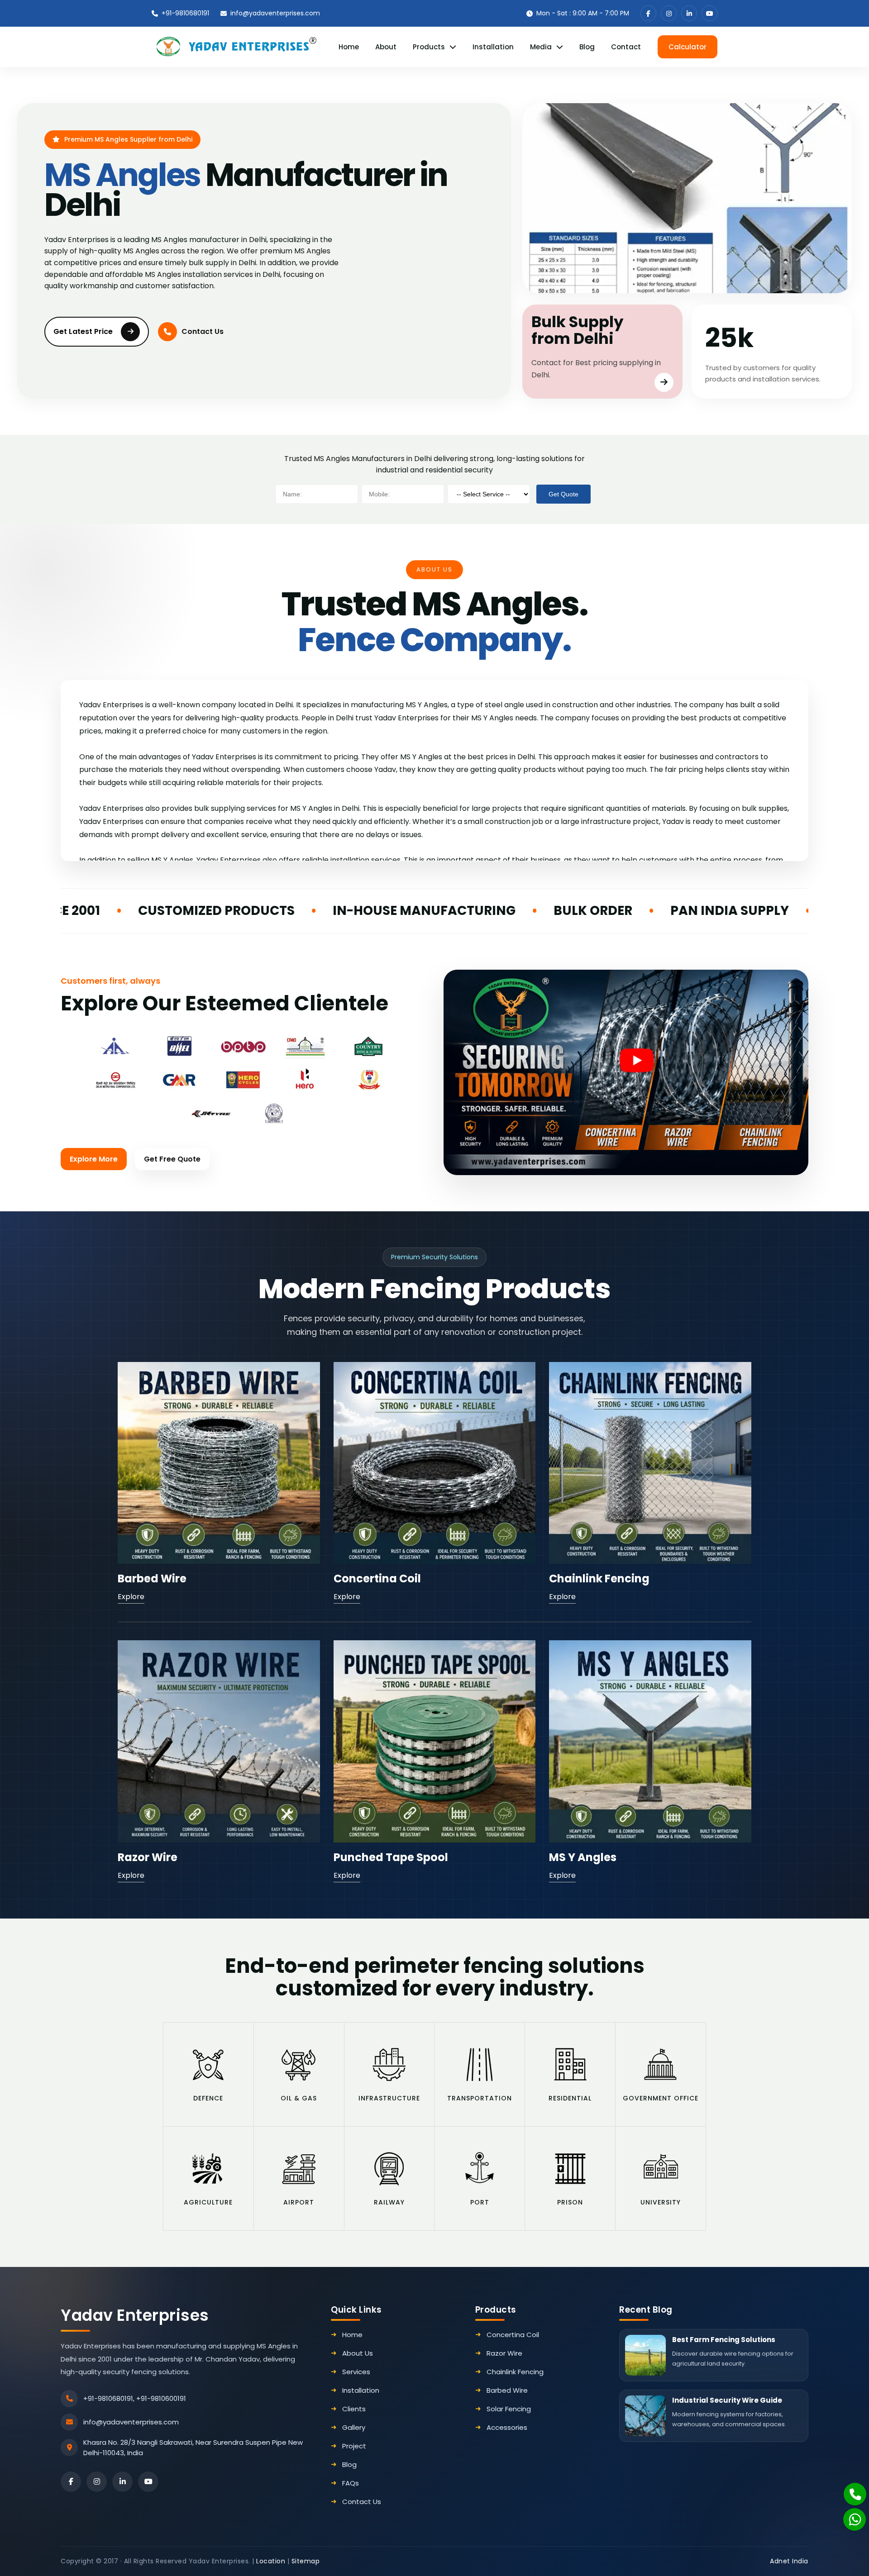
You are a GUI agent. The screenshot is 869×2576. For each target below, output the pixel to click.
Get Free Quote (172, 1159)
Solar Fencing (509, 2409)
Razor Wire (148, 1857)
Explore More (94, 1159)
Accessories (507, 2427)
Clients (354, 2409)
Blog (587, 47)
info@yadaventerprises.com (275, 13)
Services (356, 2372)
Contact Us (203, 331)
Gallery (354, 2427)
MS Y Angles (583, 1857)
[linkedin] (689, 13)
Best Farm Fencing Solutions (724, 2340)
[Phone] (850, 2489)
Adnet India (789, 2561)
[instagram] (669, 13)
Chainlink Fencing (599, 1578)
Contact (626, 47)
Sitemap (306, 2561)
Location (271, 2561)
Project (354, 2446)
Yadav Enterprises (135, 2315)
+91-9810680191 (185, 13)
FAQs (351, 2483)
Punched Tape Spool (391, 1857)
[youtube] (709, 13)
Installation (493, 47)
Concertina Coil (377, 1578)
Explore (131, 1597)
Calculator (688, 47)
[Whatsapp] (849, 2515)
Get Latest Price (83, 331)
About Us (358, 2353)
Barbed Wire (152, 1578)
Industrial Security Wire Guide (727, 2400)
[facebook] (648, 13)
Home (349, 47)
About (386, 47)
